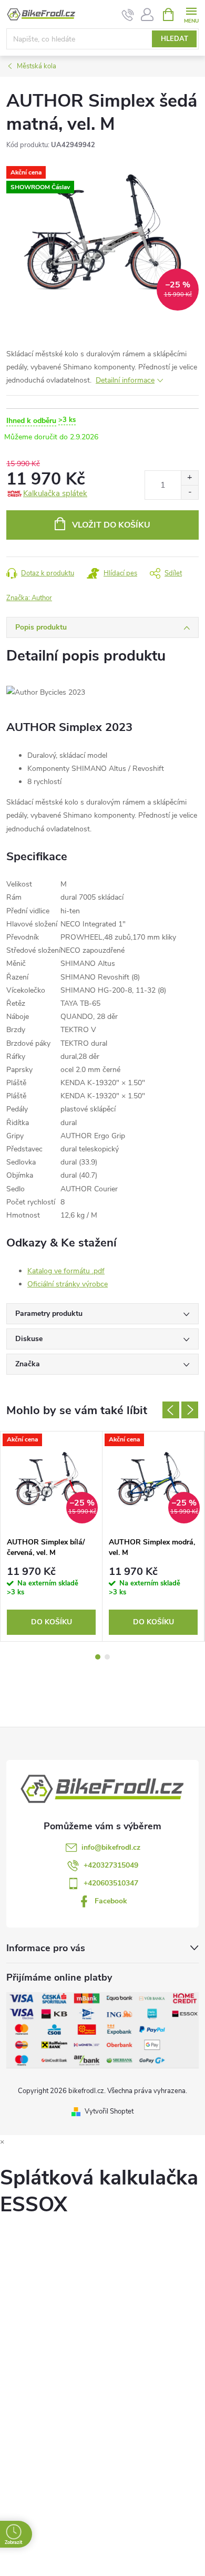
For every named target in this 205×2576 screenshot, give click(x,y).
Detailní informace (125, 380)
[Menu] (191, 14)
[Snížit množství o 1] (189, 492)
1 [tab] (98, 1657)
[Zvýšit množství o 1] (189, 478)
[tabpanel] (52, 1537)
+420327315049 (111, 1865)
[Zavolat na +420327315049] (128, 15)
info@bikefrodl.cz (111, 1847)
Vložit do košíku (111, 525)
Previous (171, 1410)
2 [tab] (107, 1657)
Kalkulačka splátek (55, 493)
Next (190, 1410)
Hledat (175, 39)
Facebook (111, 1901)
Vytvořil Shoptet (109, 2111)
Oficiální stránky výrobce (68, 1284)
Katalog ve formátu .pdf (66, 1271)
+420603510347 (111, 1883)
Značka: (29, 598)
